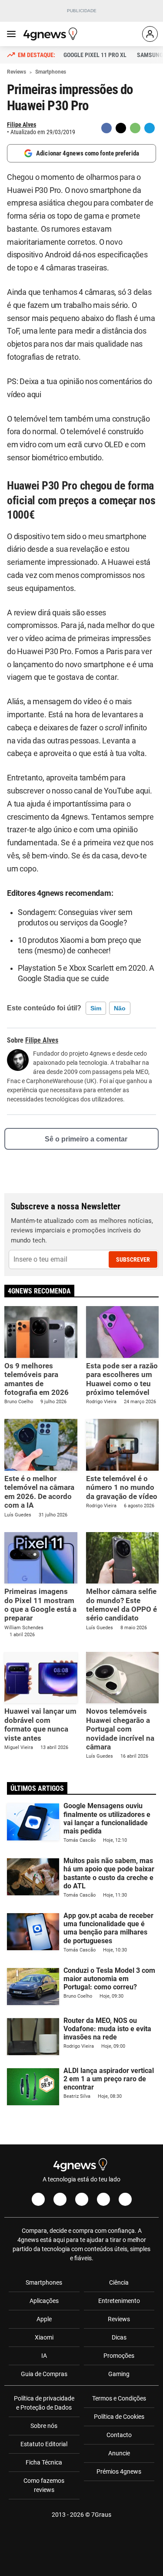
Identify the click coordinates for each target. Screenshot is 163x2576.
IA (44, 2356)
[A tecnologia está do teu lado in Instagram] (60, 2199)
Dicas (119, 2337)
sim (96, 1008)
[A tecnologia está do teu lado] (52, 34)
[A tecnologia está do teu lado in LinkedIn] (125, 2199)
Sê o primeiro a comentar (86, 1139)
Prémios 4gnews (119, 2471)
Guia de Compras (44, 2374)
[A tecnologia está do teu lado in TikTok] (103, 2199)
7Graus (101, 2515)
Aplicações (44, 2301)
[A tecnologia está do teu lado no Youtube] (82, 2199)
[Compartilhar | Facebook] (106, 128)
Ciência (119, 2282)
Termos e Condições (119, 2398)
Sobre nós (44, 2426)
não (120, 1008)
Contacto (119, 2435)
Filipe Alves (22, 125)
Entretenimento (119, 2301)
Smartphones (44, 2282)
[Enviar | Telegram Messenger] (150, 128)
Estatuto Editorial (44, 2444)
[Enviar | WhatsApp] (135, 128)
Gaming (119, 2374)
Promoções (119, 2356)
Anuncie (119, 2453)
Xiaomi (44, 2337)
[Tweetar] (121, 128)
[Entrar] (150, 34)
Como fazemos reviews (44, 2485)
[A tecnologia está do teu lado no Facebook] (38, 2199)
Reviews (119, 2319)
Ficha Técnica (44, 2462)
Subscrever (133, 1259)
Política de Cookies (119, 2417)
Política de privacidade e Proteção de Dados (44, 2403)
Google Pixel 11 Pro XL (95, 55)
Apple (44, 2319)
